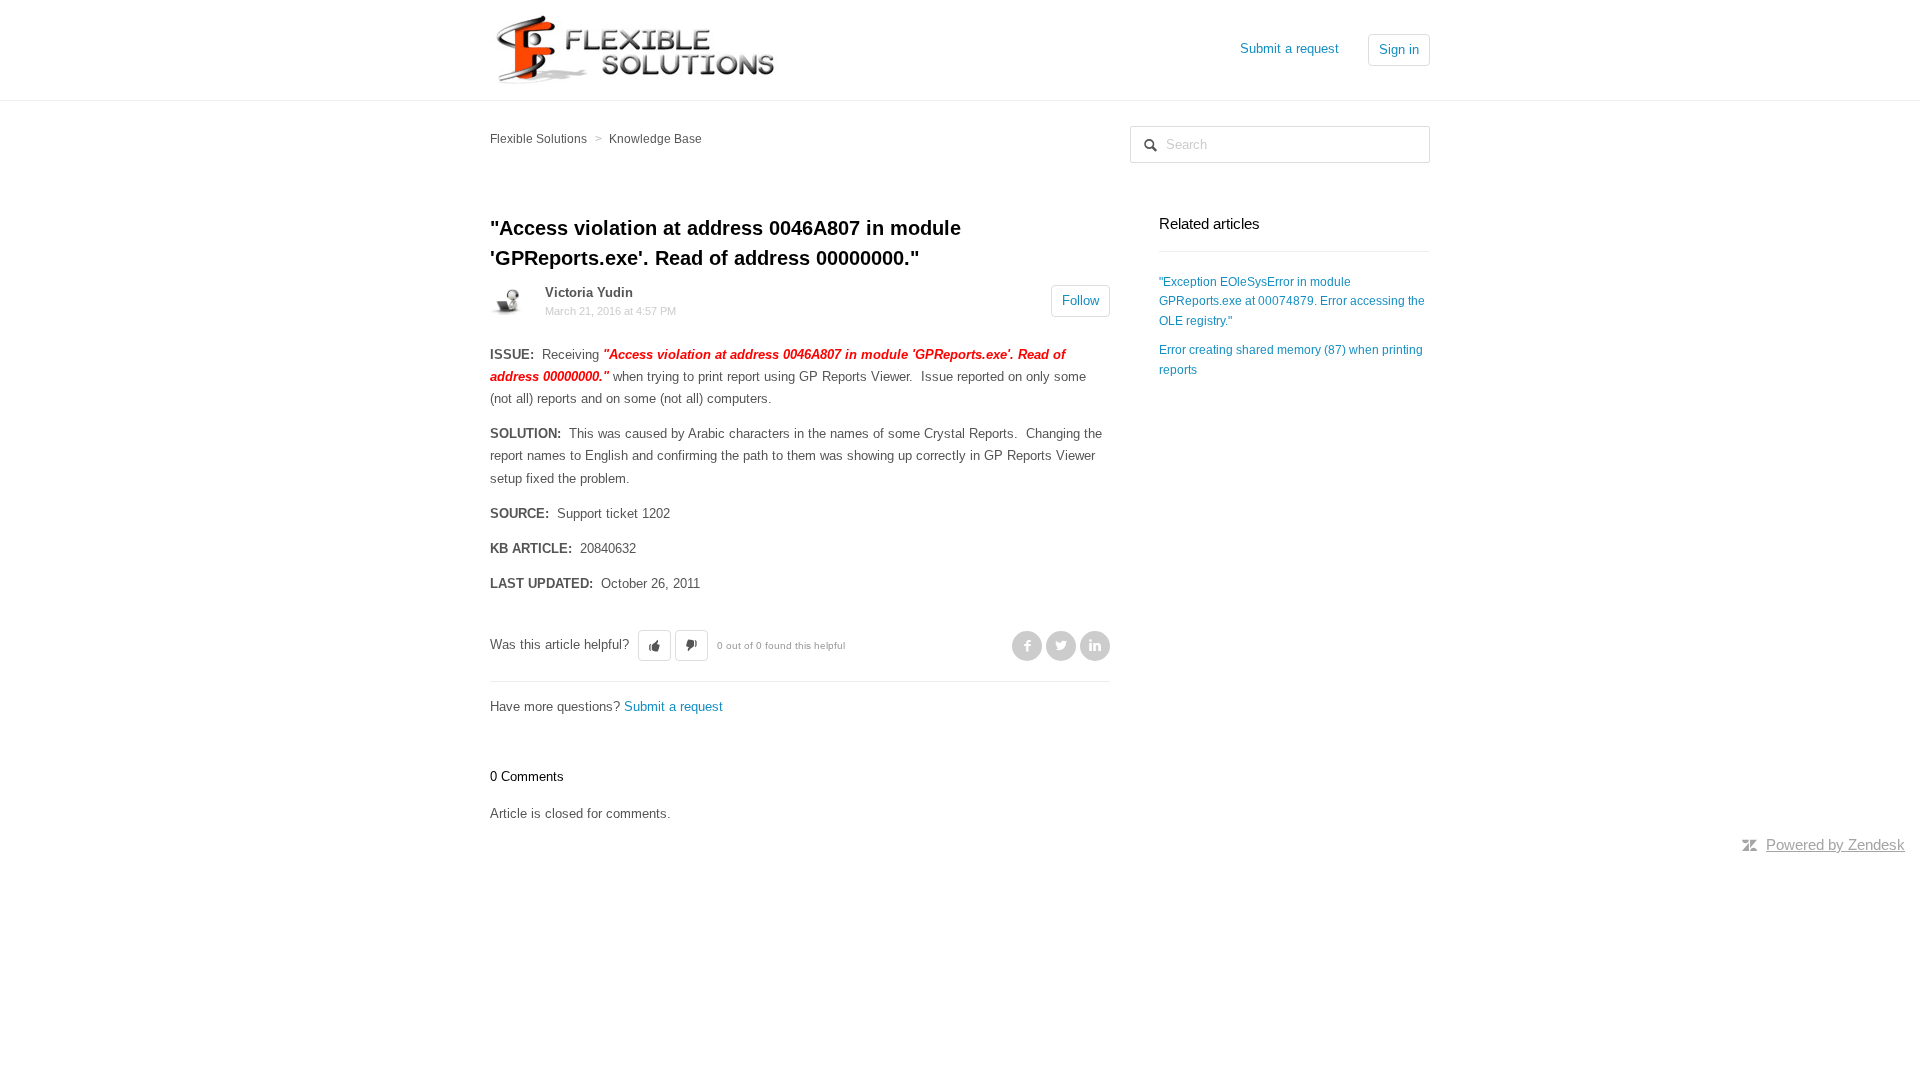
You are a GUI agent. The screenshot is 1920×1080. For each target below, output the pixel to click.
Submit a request (1289, 48)
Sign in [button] (1399, 49)
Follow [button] (1080, 300)
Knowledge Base (655, 139)
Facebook (1027, 646)
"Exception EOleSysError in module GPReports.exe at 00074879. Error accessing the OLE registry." (1292, 301)
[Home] (639, 48)
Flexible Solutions (538, 139)
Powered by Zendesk (1835, 844)
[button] (654, 646)
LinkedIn (1095, 646)
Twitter (1061, 646)
